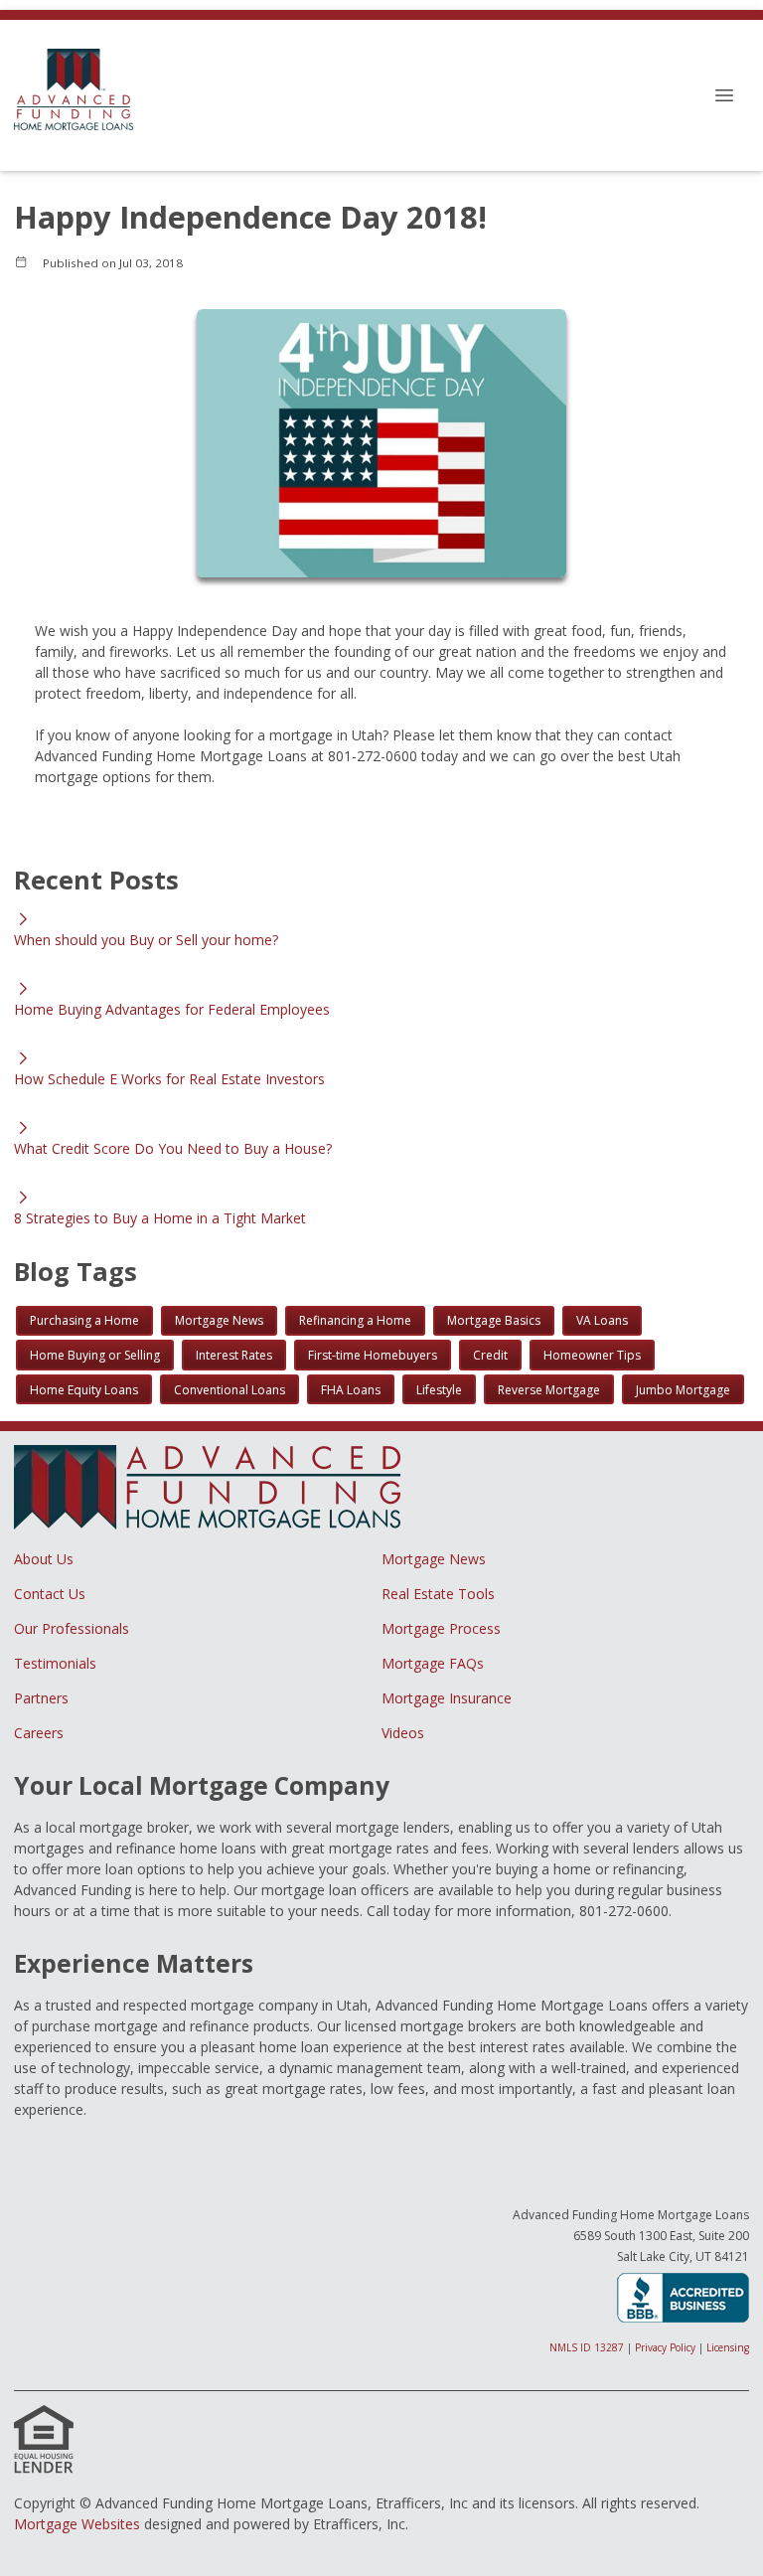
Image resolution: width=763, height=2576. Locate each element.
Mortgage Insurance (447, 1698)
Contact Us (50, 1594)
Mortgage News (434, 1559)
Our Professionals (72, 1628)
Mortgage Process (441, 1628)
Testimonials (55, 1663)
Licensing (728, 2347)
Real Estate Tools (438, 1594)
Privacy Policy (665, 2347)
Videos (403, 1733)
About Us (44, 1559)
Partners (41, 1698)
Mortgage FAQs (433, 1663)
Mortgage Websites (77, 2524)
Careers (39, 1733)
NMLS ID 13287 (587, 2347)
